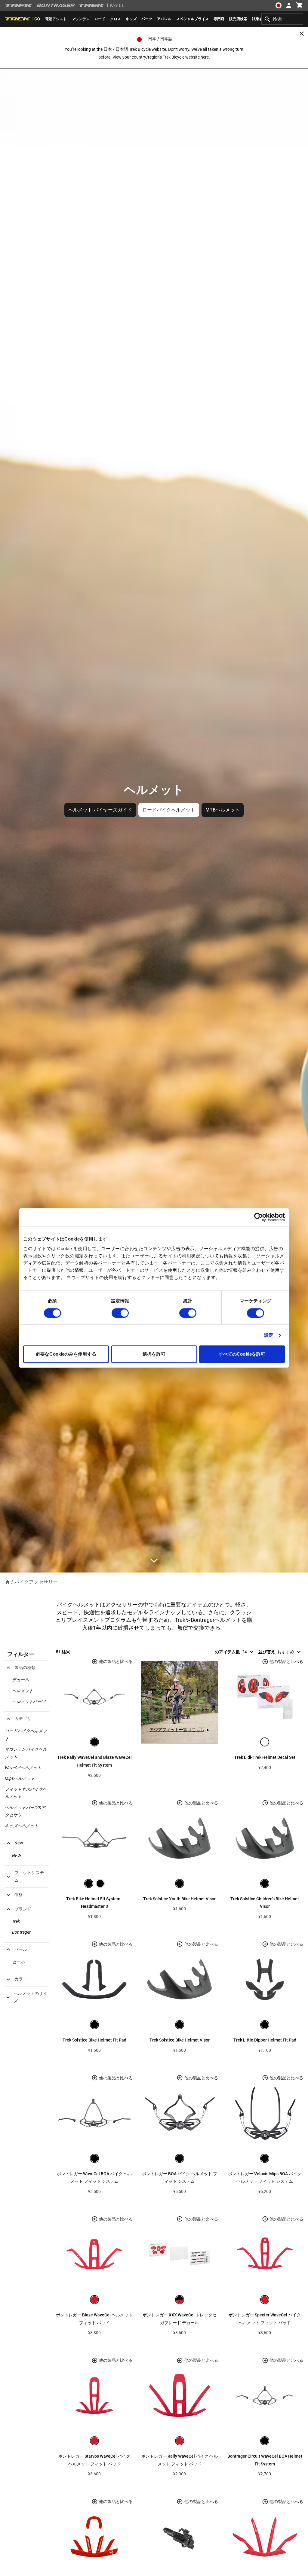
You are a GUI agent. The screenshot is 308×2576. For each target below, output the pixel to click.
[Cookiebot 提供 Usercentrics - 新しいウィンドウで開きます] (259, 1217)
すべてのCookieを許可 (242, 1354)
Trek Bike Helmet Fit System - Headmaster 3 (94, 1903)
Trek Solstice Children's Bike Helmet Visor (265, 1903)
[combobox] (282, 19)
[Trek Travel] (102, 5)
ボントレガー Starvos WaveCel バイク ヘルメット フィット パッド (94, 2460)
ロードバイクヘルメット (169, 810)
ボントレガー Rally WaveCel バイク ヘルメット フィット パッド (180, 2460)
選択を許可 (154, 1354)
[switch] (120, 1313)
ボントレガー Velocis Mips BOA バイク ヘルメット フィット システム (265, 2178)
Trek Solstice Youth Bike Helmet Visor (179, 1899)
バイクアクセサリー (36, 1582)
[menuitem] (56, 19)
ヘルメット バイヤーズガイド (100, 810)
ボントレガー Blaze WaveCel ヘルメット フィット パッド (94, 2319)
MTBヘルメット (223, 810)
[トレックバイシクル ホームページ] (19, 6)
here (205, 57)
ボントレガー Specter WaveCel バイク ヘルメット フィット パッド (265, 2319)
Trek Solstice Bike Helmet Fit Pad (94, 2040)
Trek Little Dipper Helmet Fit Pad (265, 2040)
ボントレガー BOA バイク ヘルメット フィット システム (180, 2178)
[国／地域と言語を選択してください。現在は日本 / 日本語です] (279, 5)
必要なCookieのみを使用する (66, 1354)
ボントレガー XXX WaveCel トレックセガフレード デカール (180, 2319)
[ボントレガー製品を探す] (56, 5)
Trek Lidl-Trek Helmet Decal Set (265, 1757)
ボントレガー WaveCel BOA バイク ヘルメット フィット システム (94, 2178)
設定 (269, 1335)
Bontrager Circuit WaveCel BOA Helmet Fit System (265, 2460)
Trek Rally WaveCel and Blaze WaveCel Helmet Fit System (94, 1761)
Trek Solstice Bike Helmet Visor (180, 2040)
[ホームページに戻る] (8, 1582)
